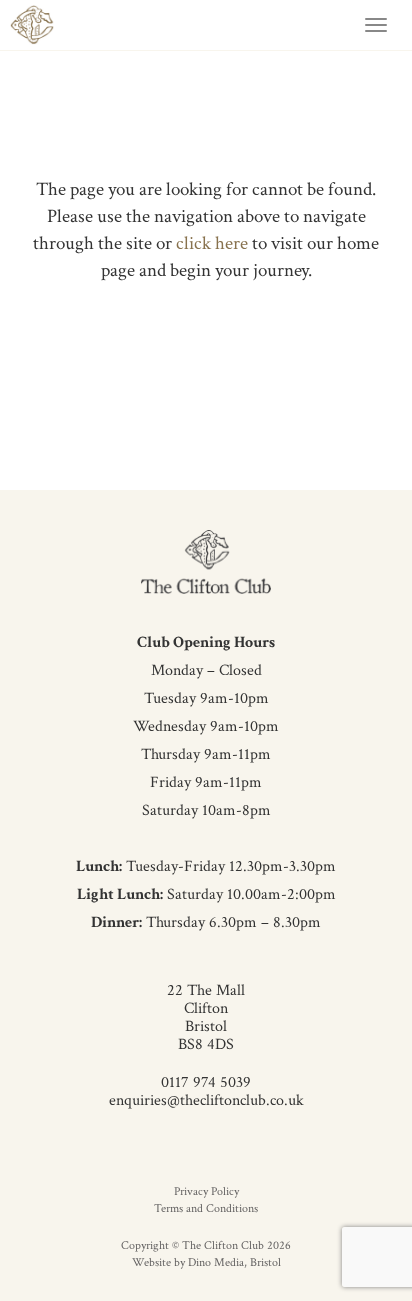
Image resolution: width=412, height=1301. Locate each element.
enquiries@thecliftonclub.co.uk (206, 1100)
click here (212, 243)
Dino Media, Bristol (234, 1262)
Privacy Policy (206, 1191)
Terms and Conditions (206, 1208)
